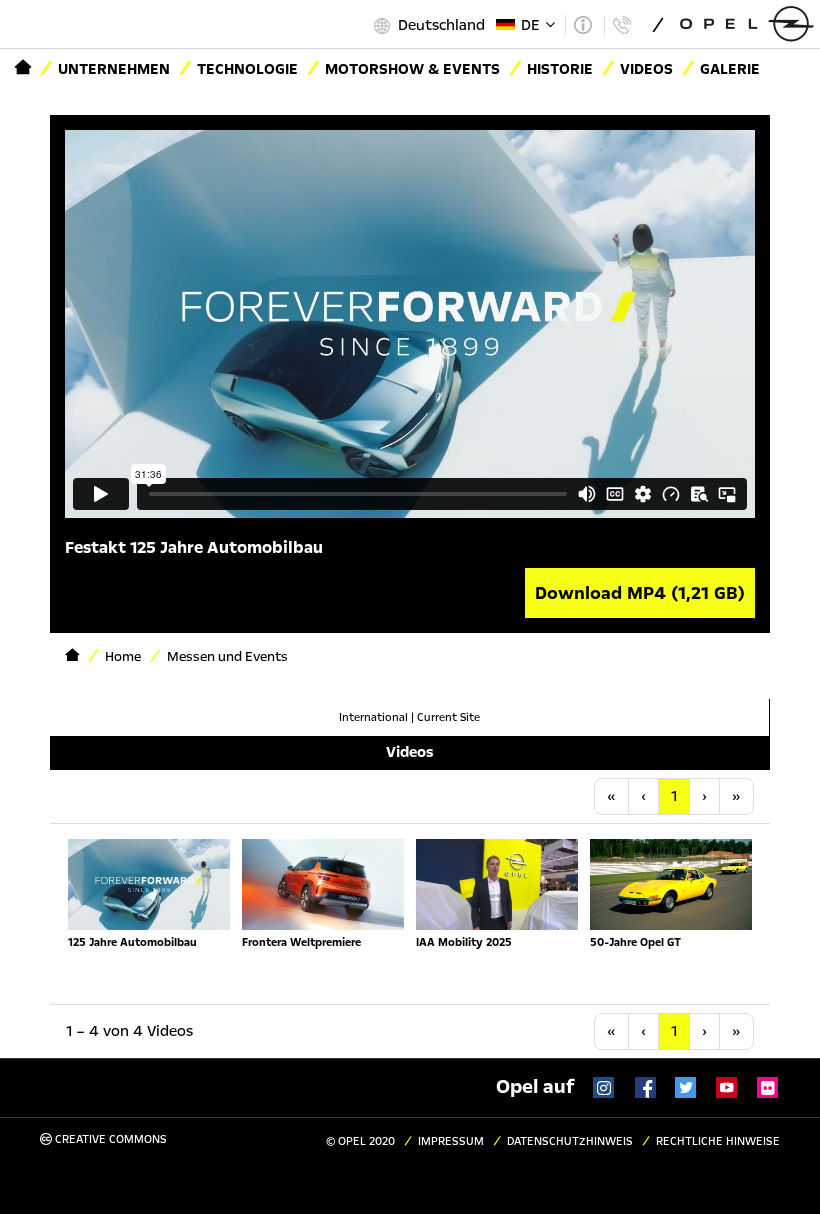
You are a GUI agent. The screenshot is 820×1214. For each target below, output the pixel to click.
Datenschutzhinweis (570, 1141)
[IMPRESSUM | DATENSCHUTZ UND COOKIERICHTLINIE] (582, 25)
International (373, 717)
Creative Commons (109, 1139)
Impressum (451, 1141)
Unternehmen (114, 69)
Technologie (247, 69)
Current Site (448, 717)
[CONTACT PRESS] (621, 25)
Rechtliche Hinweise (718, 1141)
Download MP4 (640, 593)
